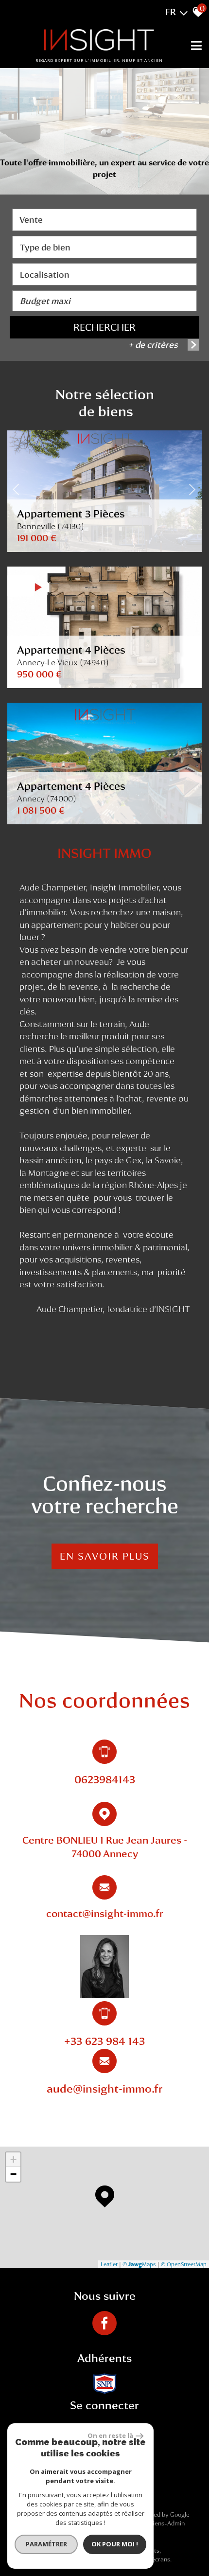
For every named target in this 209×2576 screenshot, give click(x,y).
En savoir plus (105, 1556)
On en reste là (110, 2435)
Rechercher (104, 327)
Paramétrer (46, 2544)
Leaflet (109, 2264)
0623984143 (105, 1779)
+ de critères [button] (153, 345)
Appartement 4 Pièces (71, 655)
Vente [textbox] (31, 220)
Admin (176, 2523)
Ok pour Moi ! (115, 2544)
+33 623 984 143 (104, 2041)
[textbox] (104, 247)
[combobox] (104, 220)
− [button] (13, 2174)
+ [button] (13, 2159)
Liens (157, 2523)
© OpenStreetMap (184, 2264)
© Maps (139, 2264)
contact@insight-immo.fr (105, 1913)
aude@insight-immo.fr (105, 2088)
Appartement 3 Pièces (71, 519)
